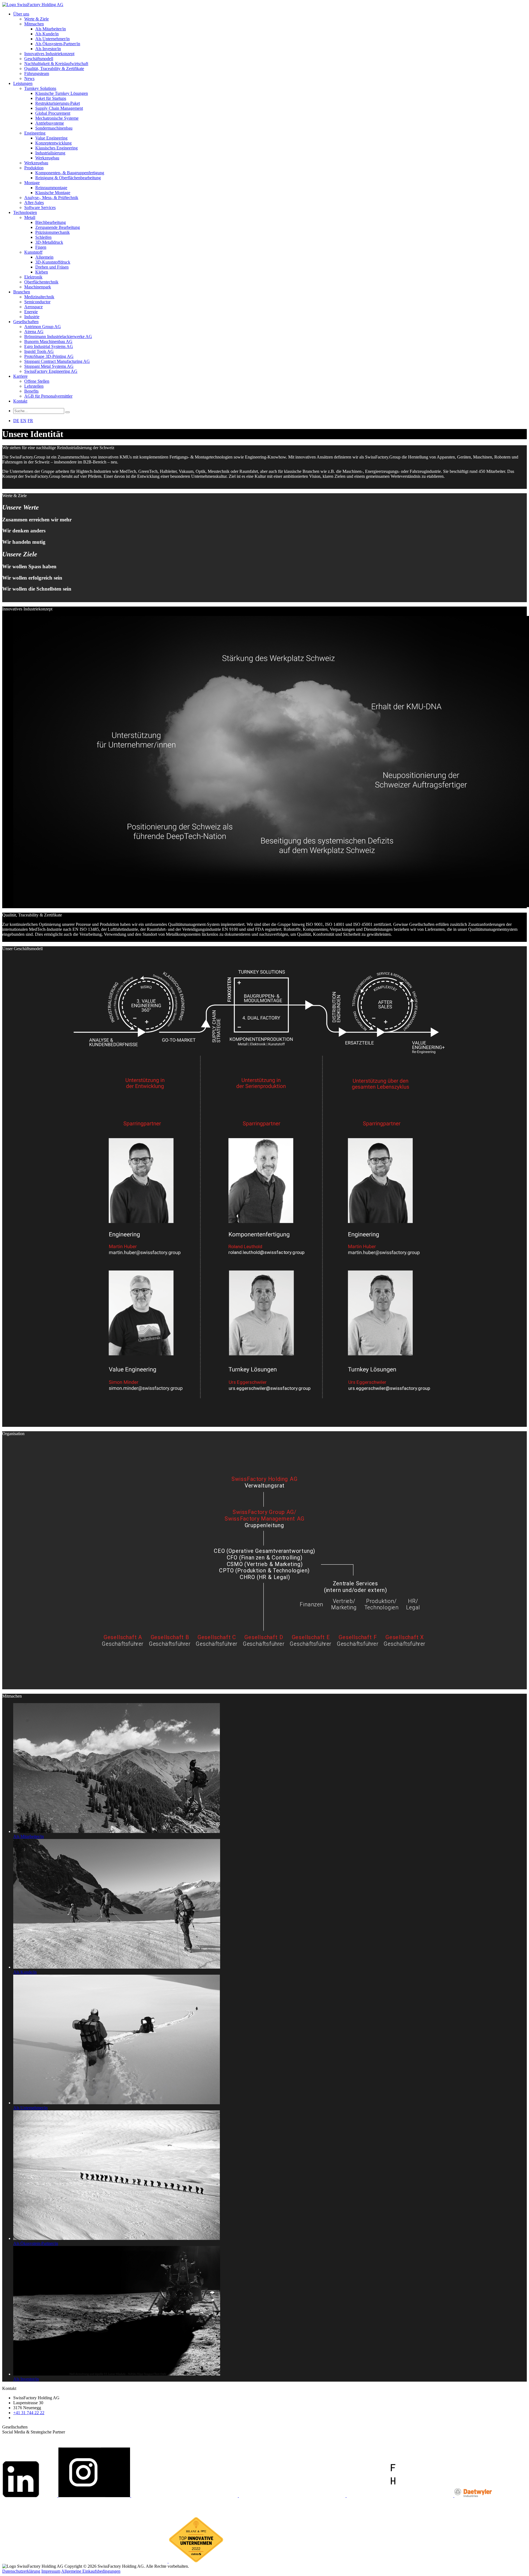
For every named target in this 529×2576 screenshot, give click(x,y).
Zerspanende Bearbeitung (58, 227)
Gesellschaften (26, 322)
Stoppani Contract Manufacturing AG (57, 361)
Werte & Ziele (37, 19)
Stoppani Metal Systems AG (49, 366)
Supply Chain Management (59, 108)
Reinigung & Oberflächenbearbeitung (68, 178)
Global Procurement (53, 113)
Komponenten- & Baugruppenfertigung (70, 173)
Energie (31, 312)
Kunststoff (33, 252)
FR (30, 421)
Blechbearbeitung (51, 222)
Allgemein (44, 257)
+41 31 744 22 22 (29, 2413)
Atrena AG (34, 332)
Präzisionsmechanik (52, 232)
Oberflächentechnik (41, 282)
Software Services (40, 207)
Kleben (42, 272)
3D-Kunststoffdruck (53, 262)
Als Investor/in (48, 49)
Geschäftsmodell (39, 59)
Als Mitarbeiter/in (51, 29)
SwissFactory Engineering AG (51, 371)
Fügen (41, 247)
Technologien (25, 212)
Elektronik (33, 277)
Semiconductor (37, 302)
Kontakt (20, 401)
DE (16, 421)
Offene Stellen (37, 381)
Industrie (32, 317)
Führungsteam (37, 73)
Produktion (34, 168)
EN (23, 421)
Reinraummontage (51, 188)
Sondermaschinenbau (54, 128)
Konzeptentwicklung (53, 143)
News (29, 78)
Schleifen (43, 237)
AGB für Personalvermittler (48, 396)
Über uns (21, 14)
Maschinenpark (38, 287)
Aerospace (33, 307)
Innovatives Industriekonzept (49, 54)
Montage (32, 183)
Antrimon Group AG (43, 327)
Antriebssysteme (50, 123)
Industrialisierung (50, 153)
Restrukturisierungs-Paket (58, 103)
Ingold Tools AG (39, 351)
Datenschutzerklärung (21, 2571)
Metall (30, 217)
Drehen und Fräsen (52, 267)
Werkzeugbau (47, 158)
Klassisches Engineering (56, 148)
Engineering (35, 133)
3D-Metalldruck (49, 242)
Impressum (51, 2571)
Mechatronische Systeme (57, 118)
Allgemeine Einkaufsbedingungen (91, 2571)
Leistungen (23, 83)
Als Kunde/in (47, 34)
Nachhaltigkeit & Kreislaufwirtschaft (56, 64)
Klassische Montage (53, 193)
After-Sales (34, 203)
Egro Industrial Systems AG (49, 346)
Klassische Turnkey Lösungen (62, 93)
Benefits (31, 391)
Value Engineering (51, 138)
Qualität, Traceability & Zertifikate (54, 69)
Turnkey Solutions (40, 88)
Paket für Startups (51, 98)
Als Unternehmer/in (52, 39)
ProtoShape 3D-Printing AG (49, 356)
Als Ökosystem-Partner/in (58, 44)
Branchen (22, 292)
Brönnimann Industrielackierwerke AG (58, 337)
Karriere (20, 376)
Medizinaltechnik (39, 297)
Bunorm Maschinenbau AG (48, 341)
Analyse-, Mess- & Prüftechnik (51, 198)
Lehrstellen (34, 386)
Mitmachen (34, 24)
